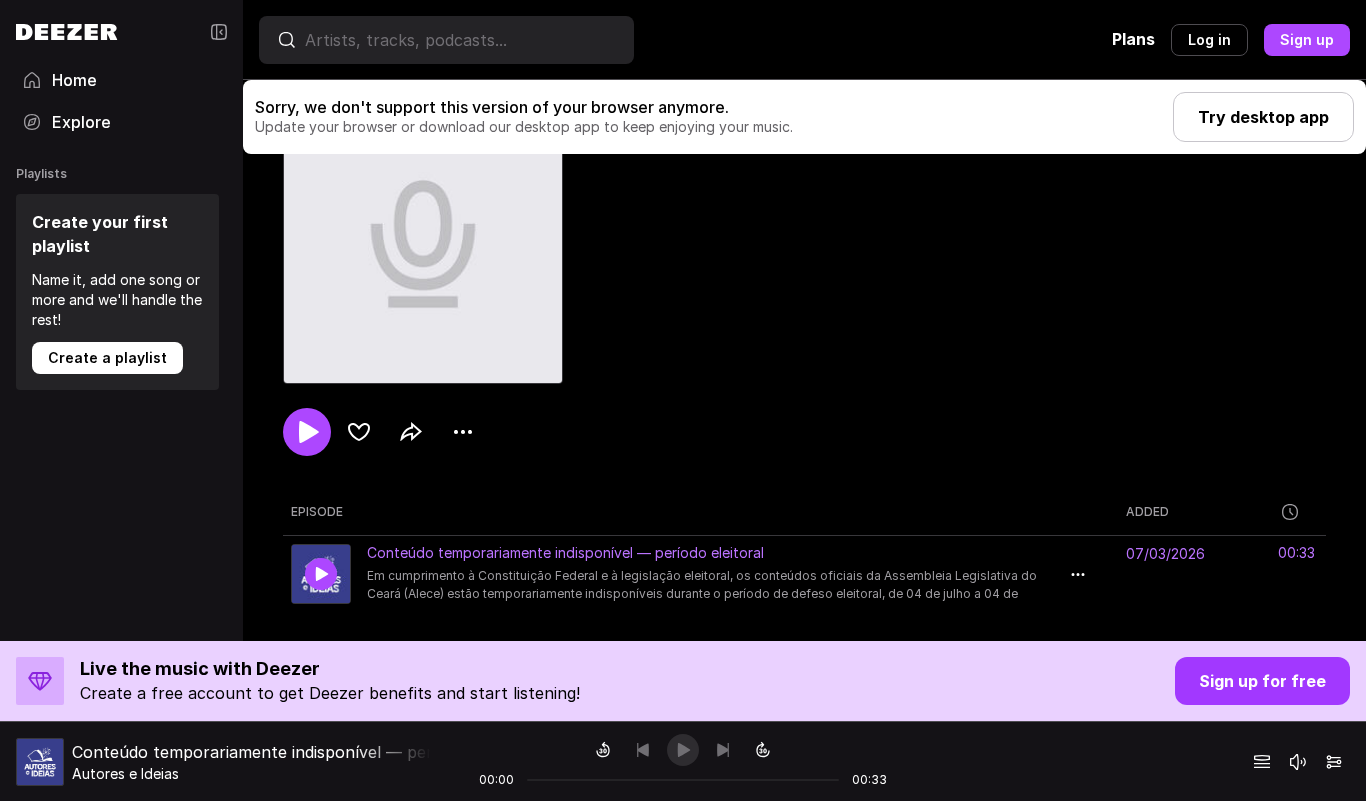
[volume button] (1298, 762)
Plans (1133, 39)
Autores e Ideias (125, 773)
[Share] (411, 432)
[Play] (683, 750)
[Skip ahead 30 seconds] (763, 750)
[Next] (723, 750)
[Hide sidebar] (219, 32)
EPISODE (317, 511)
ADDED (1147, 511)
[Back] (643, 750)
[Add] (359, 432)
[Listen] (307, 432)
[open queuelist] (1262, 762)
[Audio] (1334, 762)
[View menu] (463, 432)
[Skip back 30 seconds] (603, 750)
